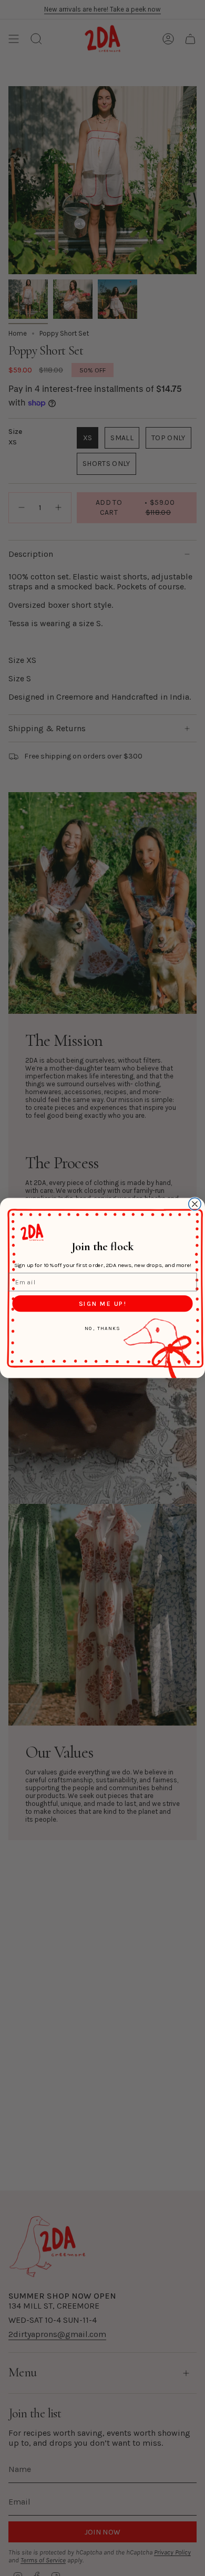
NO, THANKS (102, 1328)
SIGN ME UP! (102, 1303)
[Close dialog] (195, 1204)
